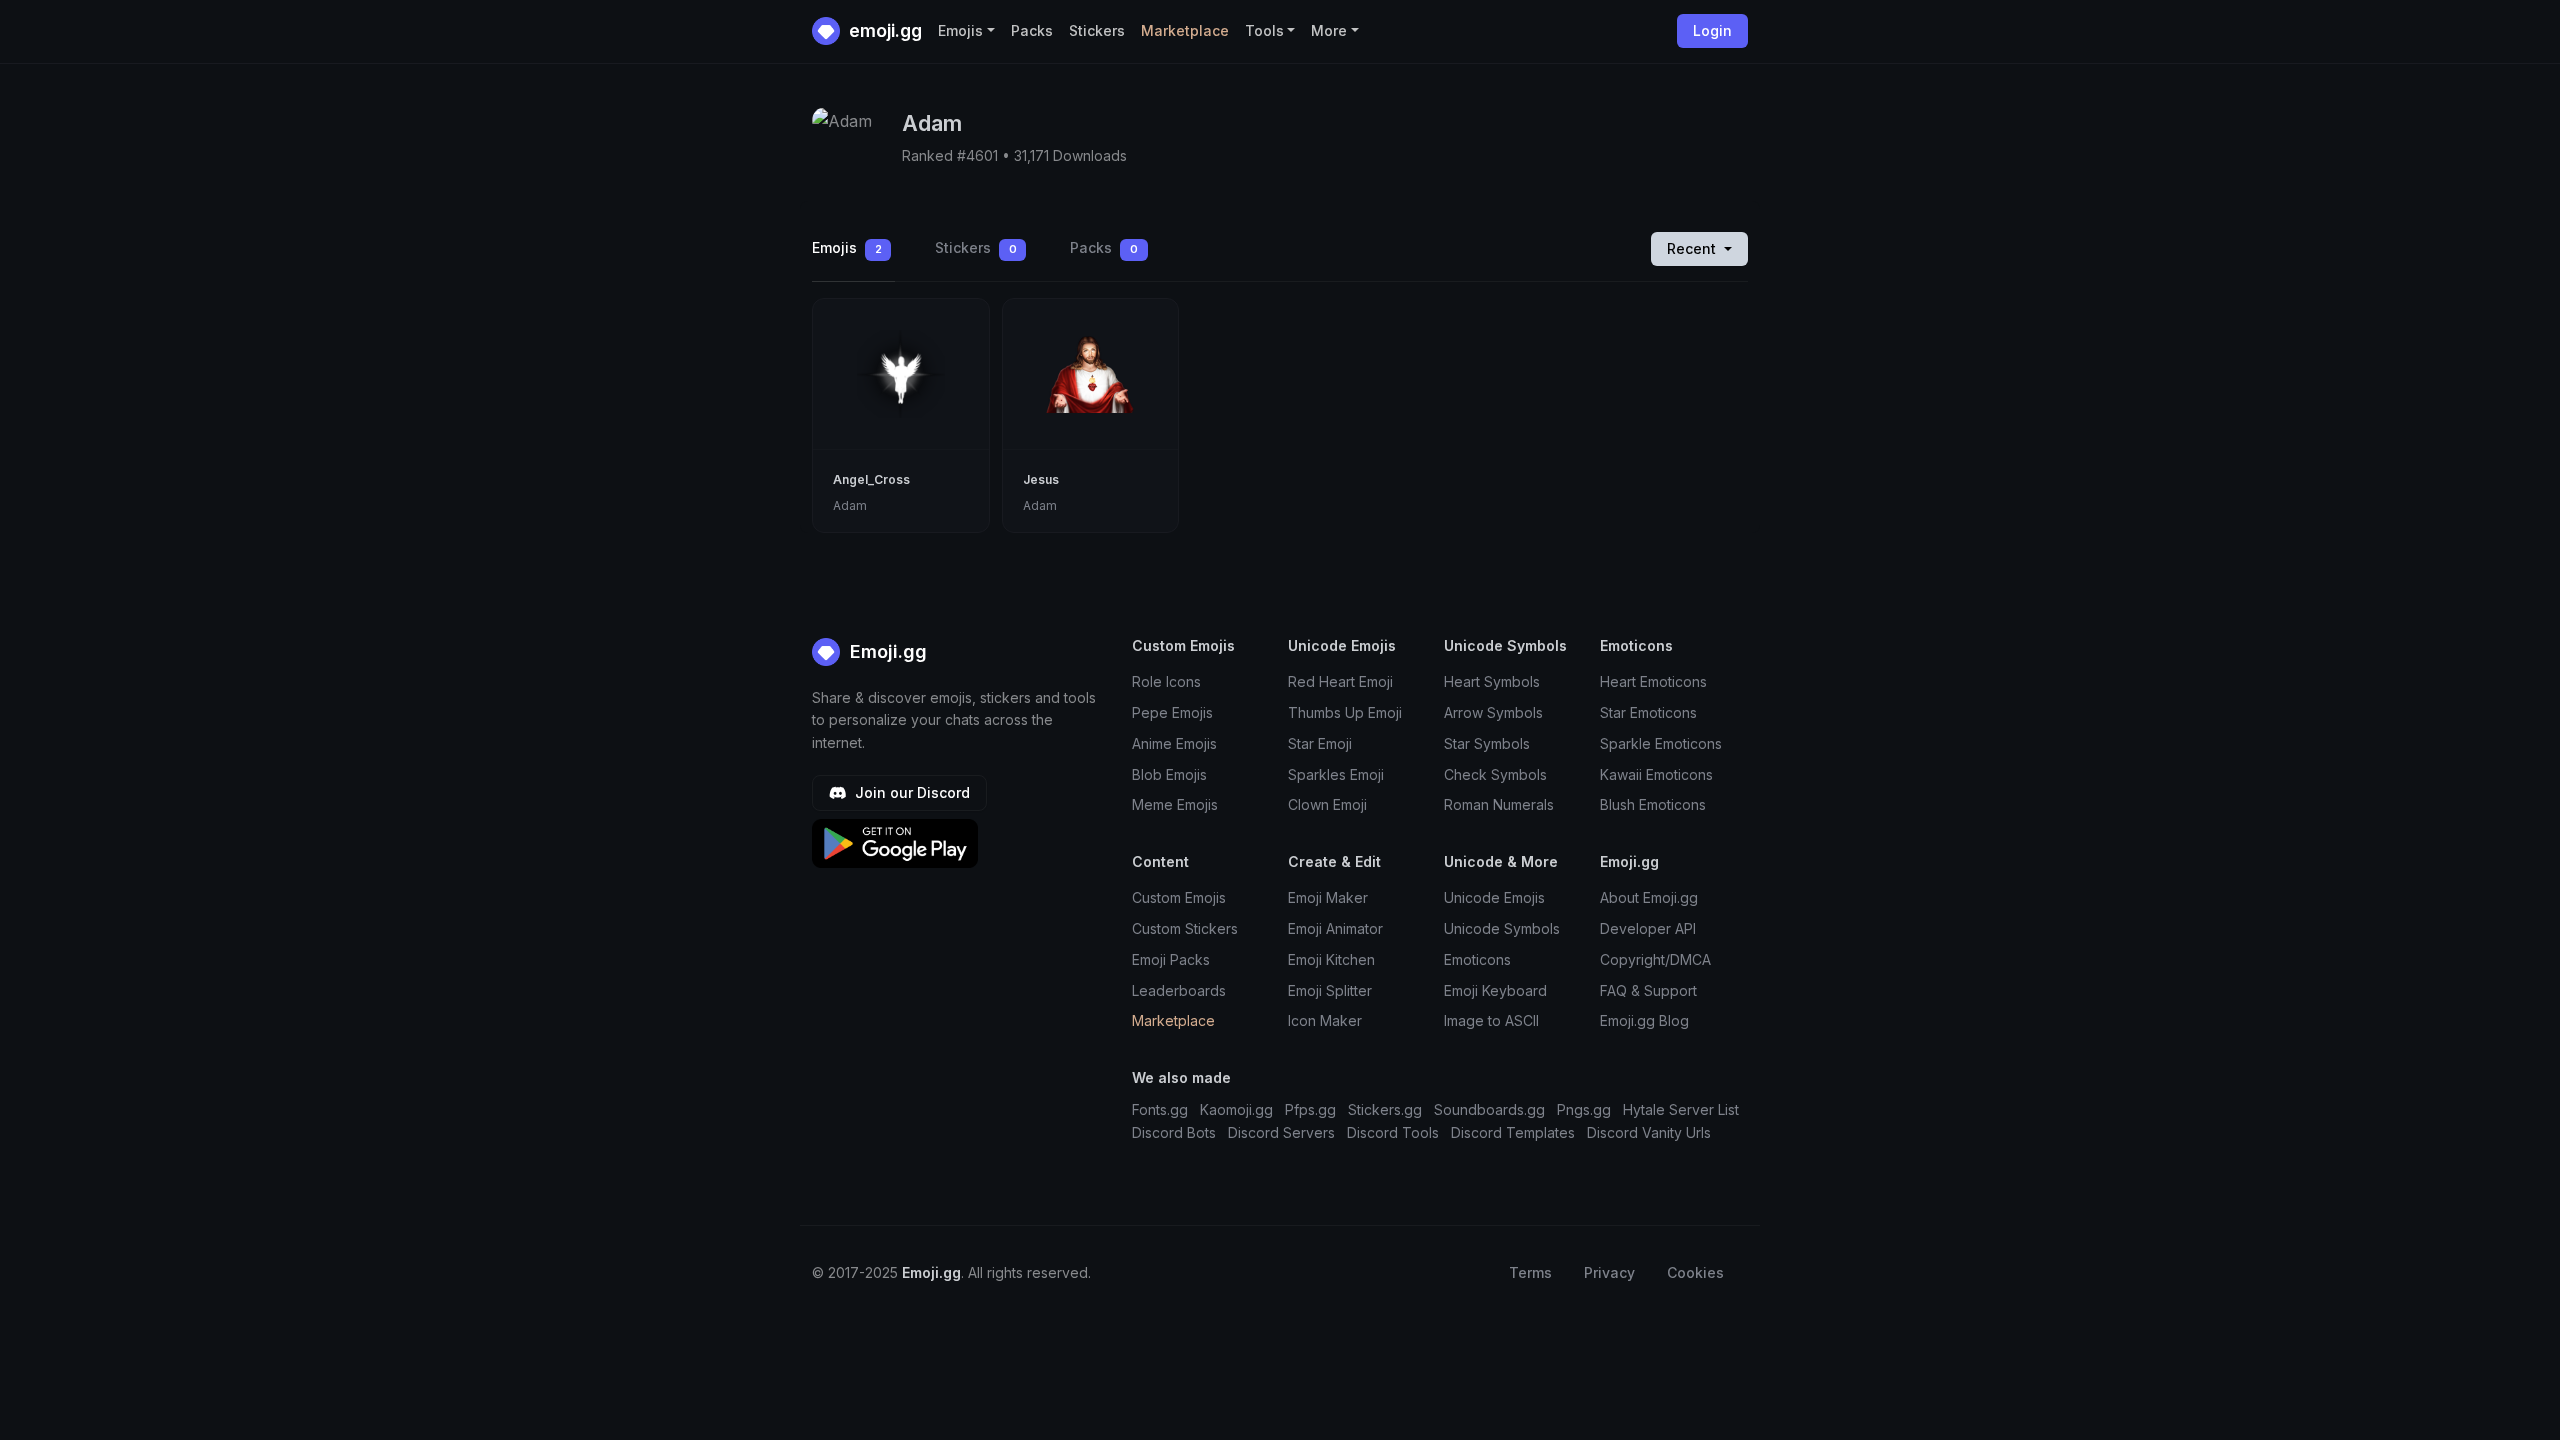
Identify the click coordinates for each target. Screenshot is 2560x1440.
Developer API (1648, 928)
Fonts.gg (1160, 1109)
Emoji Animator (1335, 928)
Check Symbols (1495, 774)
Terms (1530, 1272)
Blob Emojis (1169, 774)
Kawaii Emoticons (1656, 774)
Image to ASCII (1491, 1020)
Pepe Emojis (1172, 712)
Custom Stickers (1185, 928)
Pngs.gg (1584, 1109)
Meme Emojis (1175, 804)
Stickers (1097, 30)
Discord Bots (1174, 1132)
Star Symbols (1487, 743)
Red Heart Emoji (1340, 681)
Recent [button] (1693, 248)
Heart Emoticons (1653, 681)
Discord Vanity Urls (1649, 1132)
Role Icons (1166, 681)
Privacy (1609, 1272)
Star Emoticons (1648, 712)
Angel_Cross (871, 479)
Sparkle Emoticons (1661, 743)
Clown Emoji (1327, 804)
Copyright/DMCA (1655, 959)
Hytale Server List (1681, 1109)
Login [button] (1712, 30)
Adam (850, 505)
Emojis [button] (960, 30)
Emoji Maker (1328, 897)
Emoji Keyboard (1495, 990)
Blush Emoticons (1653, 804)
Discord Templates (1513, 1132)
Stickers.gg (1385, 1109)
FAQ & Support (1648, 990)
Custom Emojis (1179, 897)
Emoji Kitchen (1331, 959)
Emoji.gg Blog (1644, 1020)
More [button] (1329, 30)
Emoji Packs (1171, 959)
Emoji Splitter (1330, 990)
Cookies (1695, 1272)
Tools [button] (1264, 30)
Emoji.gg (886, 651)
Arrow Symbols (1493, 712)
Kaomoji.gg (1236, 1109)
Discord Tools (1393, 1132)
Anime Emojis (1174, 743)
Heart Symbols (1492, 681)
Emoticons (1477, 959)
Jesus (1041, 479)
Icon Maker (1325, 1020)
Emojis (847, 247)
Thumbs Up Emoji (1345, 712)
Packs (1032, 30)
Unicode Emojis (1494, 897)
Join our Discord (910, 792)
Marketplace (1185, 30)
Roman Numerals (1499, 804)
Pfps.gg (1310, 1109)
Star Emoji (1320, 743)
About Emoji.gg (1649, 897)
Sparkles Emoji (1336, 774)
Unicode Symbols (1502, 928)
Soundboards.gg (1489, 1109)
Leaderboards (1179, 990)
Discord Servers (1281, 1132)
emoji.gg (883, 30)
